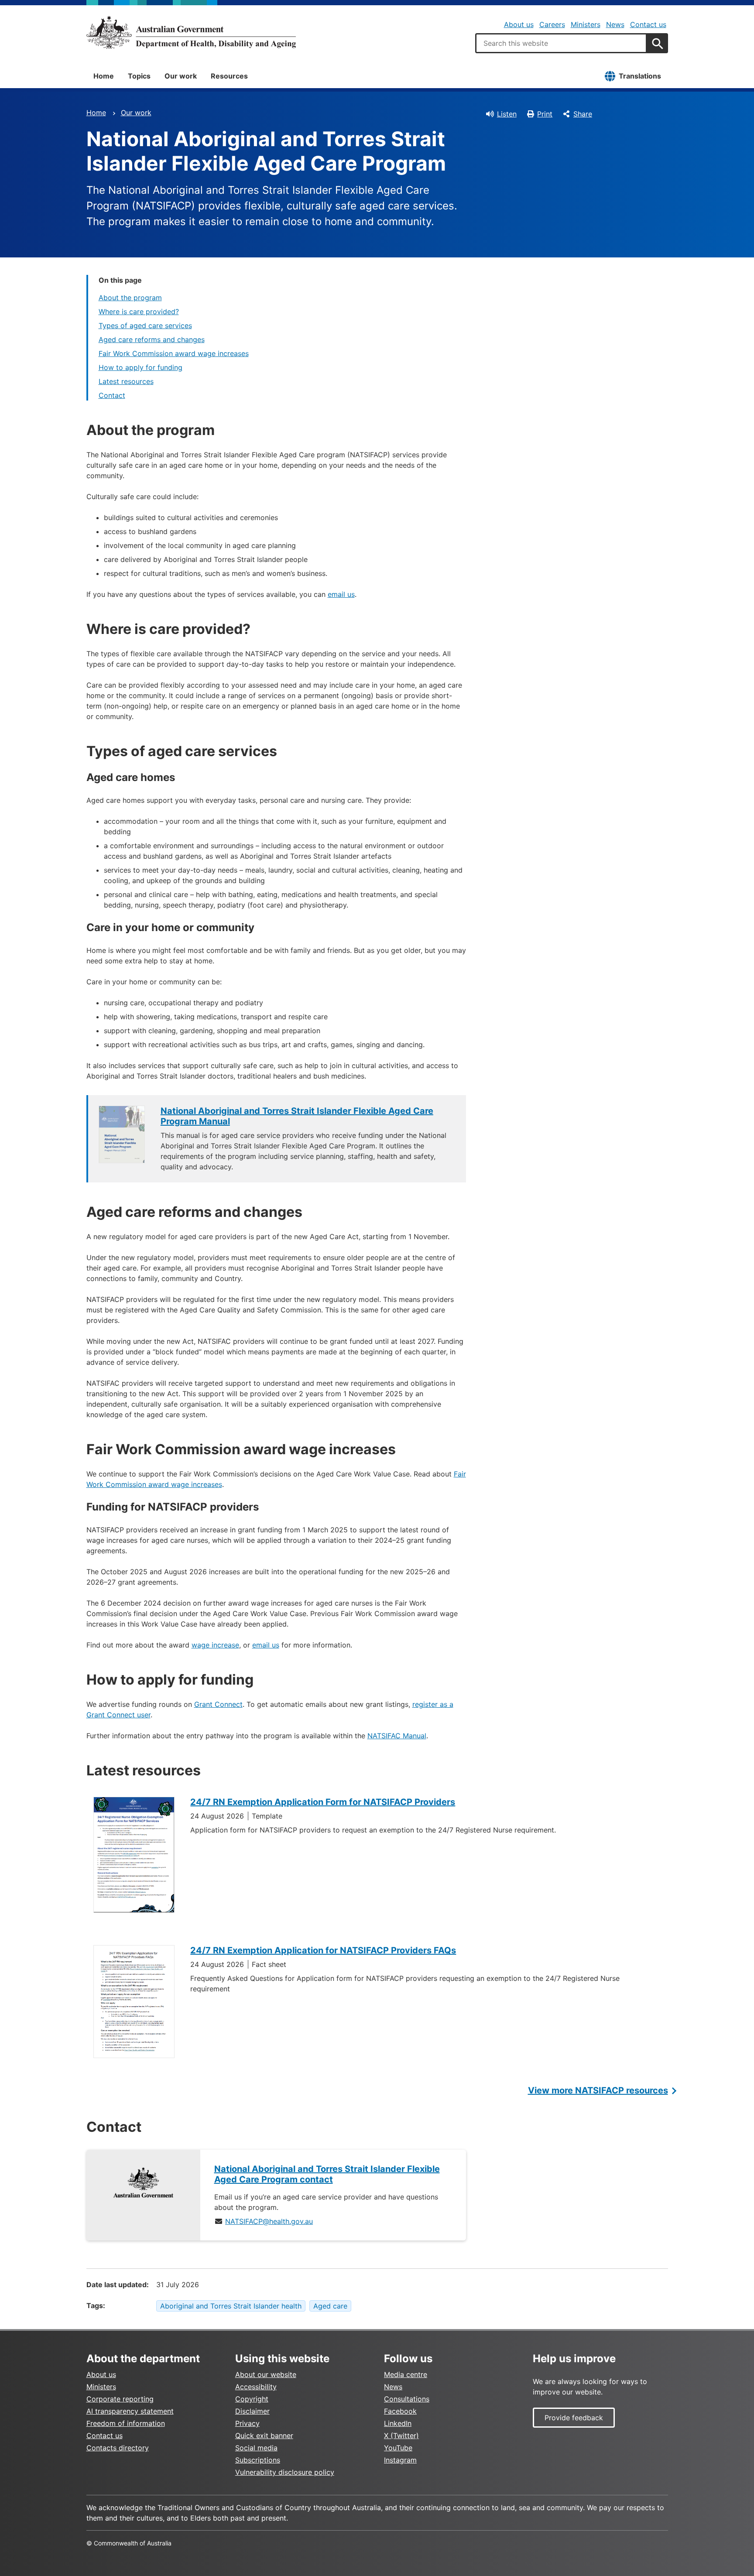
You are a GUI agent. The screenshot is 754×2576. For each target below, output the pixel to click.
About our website (266, 2374)
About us (519, 24)
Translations (640, 76)
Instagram (400, 2460)
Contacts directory (118, 2448)
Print (545, 114)
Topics (139, 76)
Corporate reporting (120, 2399)
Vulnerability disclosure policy (285, 2472)
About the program (130, 298)
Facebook (400, 2411)
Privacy (247, 2423)
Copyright (252, 2399)
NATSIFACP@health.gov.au (269, 2221)
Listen (507, 114)
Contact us (648, 24)
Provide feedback (574, 2418)
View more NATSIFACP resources (598, 2090)
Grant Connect (218, 1704)
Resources (229, 76)
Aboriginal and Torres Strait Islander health (231, 2306)
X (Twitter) (401, 2436)
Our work (181, 76)
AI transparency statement (130, 2411)
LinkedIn (398, 2423)
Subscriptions (258, 2460)
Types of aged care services (145, 325)
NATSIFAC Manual (397, 1736)
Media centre (406, 2374)
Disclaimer (252, 2411)
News (615, 24)
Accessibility (256, 2387)
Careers (552, 24)
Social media (256, 2448)
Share (583, 114)
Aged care (330, 2306)
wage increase (215, 1645)
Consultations (407, 2399)
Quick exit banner (264, 2436)
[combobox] (561, 43)
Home (104, 76)
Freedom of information (126, 2423)
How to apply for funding (141, 367)
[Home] (191, 32)
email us (341, 594)
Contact (112, 395)
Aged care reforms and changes (152, 339)
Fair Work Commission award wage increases (174, 353)
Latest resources (126, 381)
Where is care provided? (139, 312)
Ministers (586, 24)
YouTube (398, 2448)
